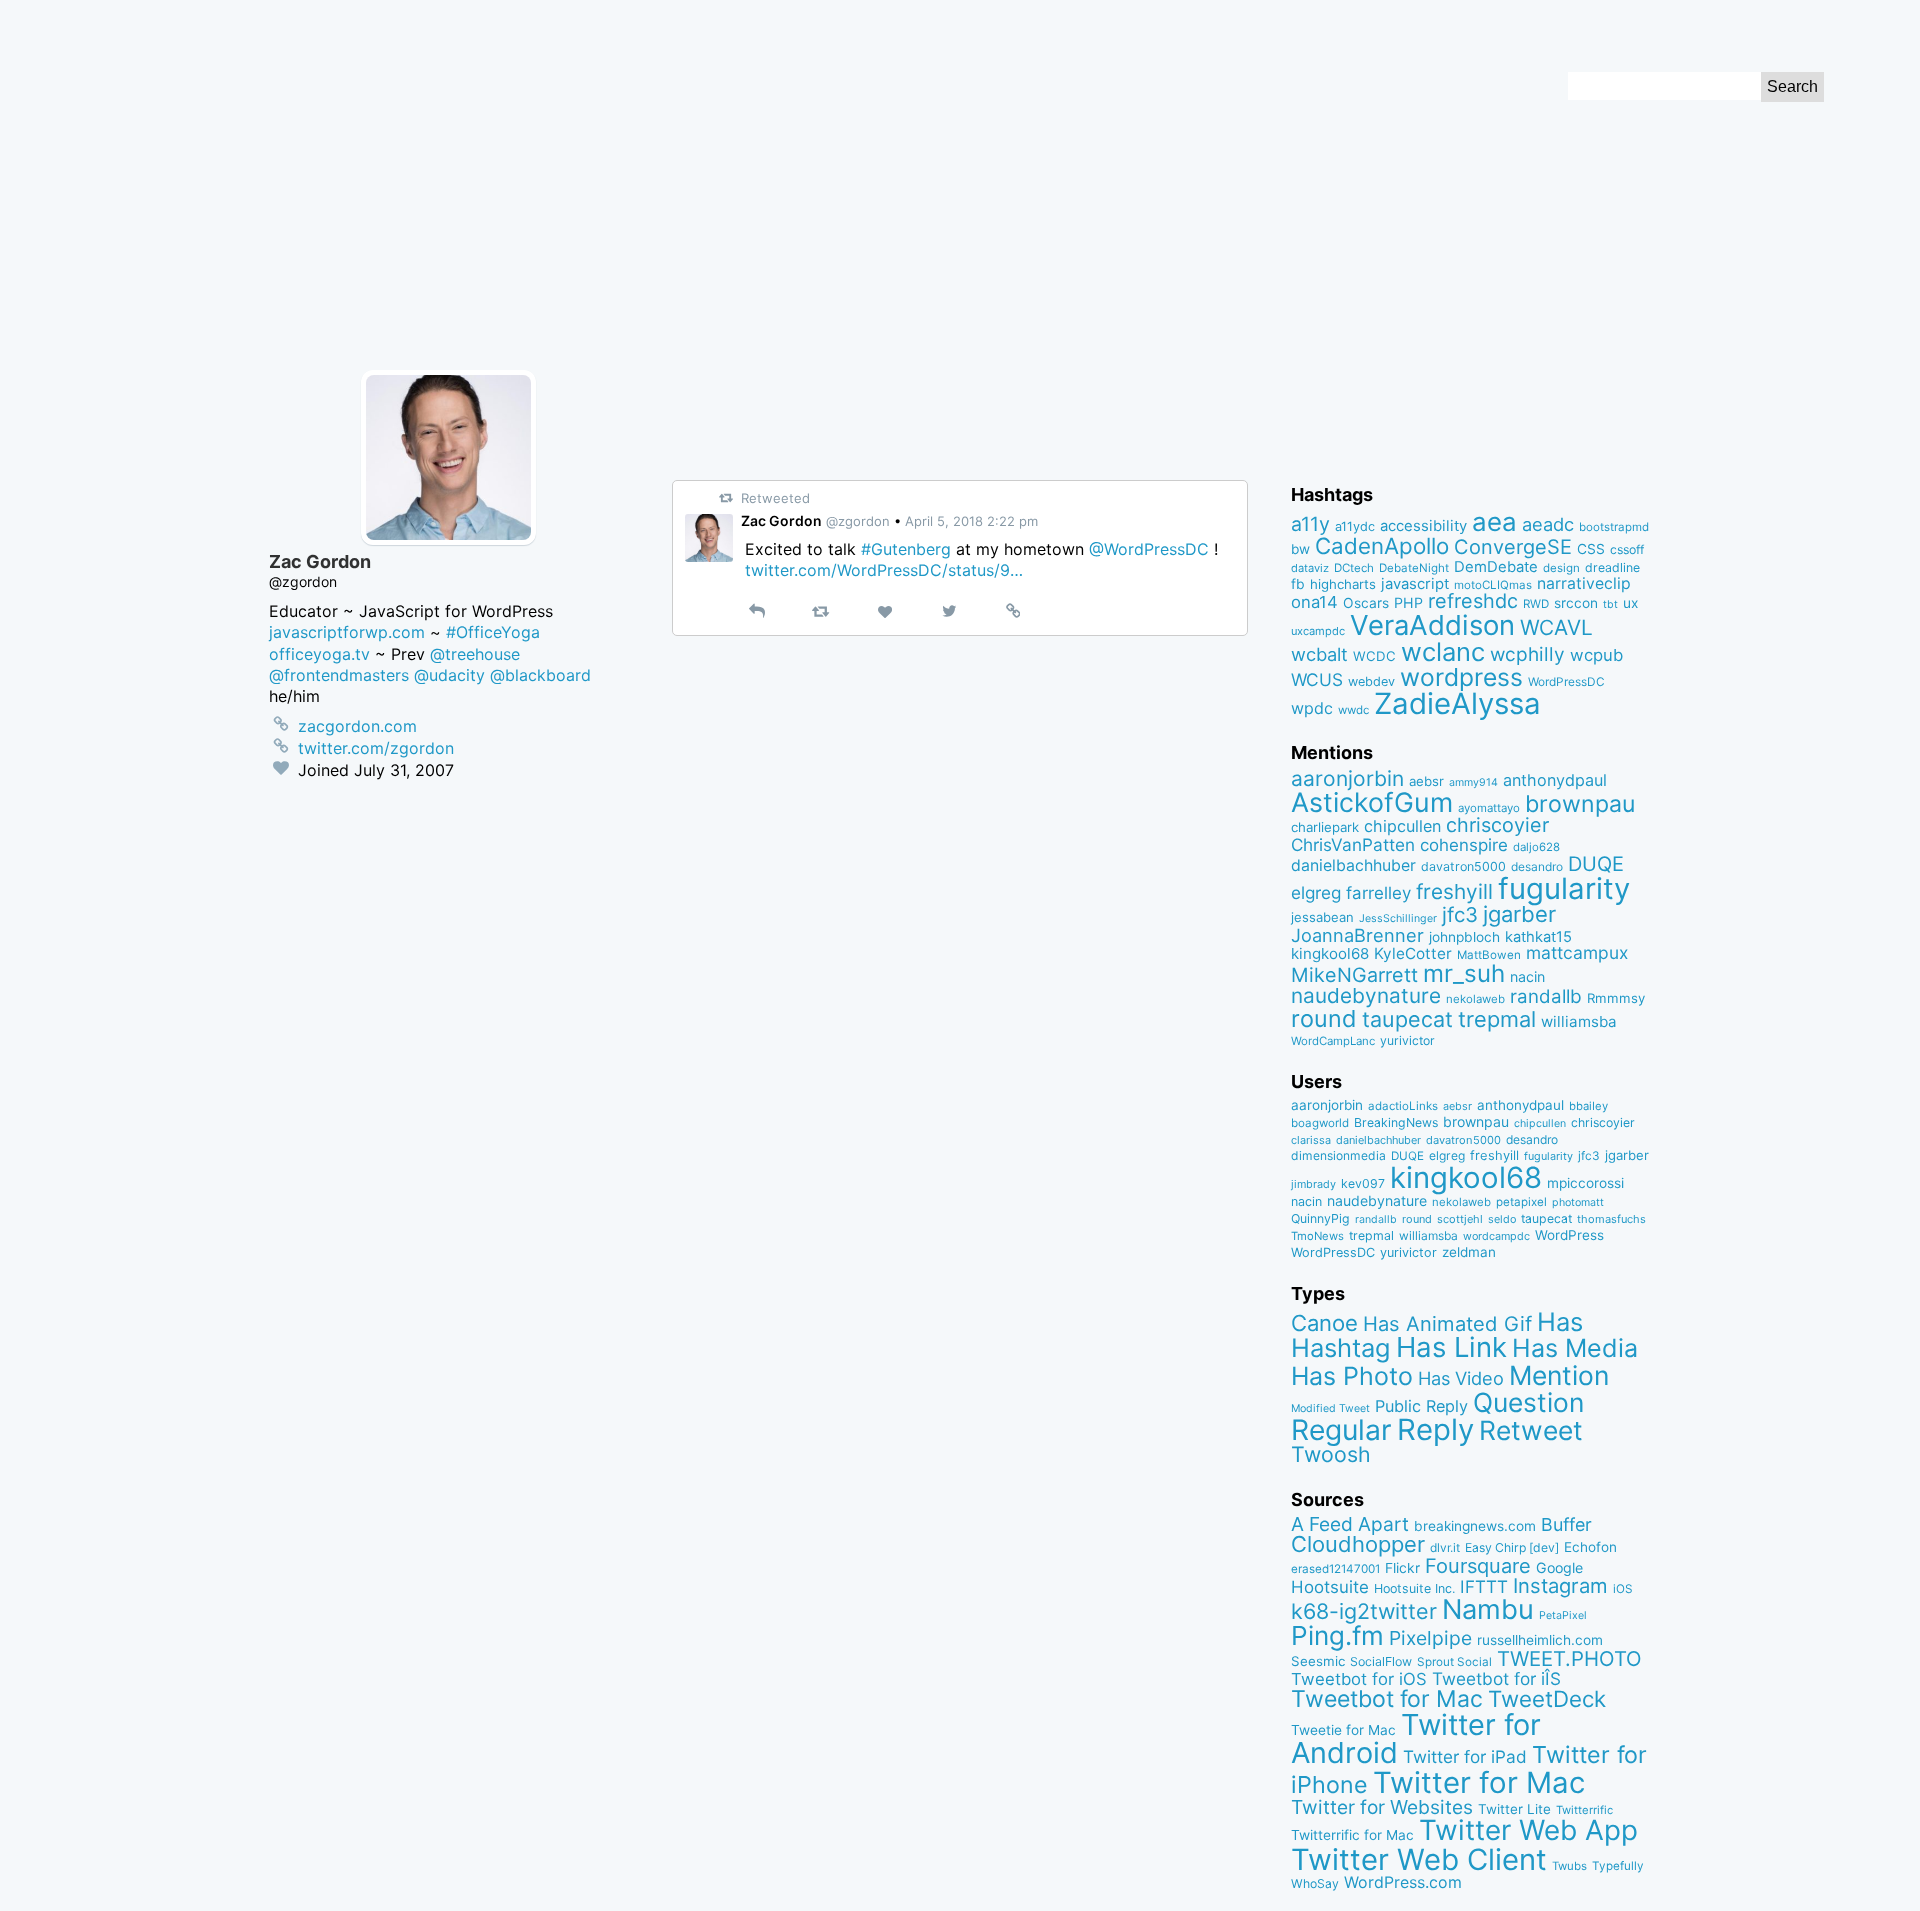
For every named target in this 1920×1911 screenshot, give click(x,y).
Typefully (1618, 1866)
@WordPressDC (1149, 549)
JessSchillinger (1398, 918)
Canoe (1324, 1323)
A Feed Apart (1350, 1524)
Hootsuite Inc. (1414, 1588)
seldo (1502, 1219)
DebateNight (1414, 568)
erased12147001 (1335, 1569)
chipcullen (1402, 826)
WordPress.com (1403, 1882)
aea (1494, 521)
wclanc (1443, 651)
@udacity (449, 675)
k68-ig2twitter (1364, 1611)
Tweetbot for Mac (1387, 1699)
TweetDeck (1547, 1698)
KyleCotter (1413, 953)
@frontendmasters (339, 675)
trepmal (1497, 1019)
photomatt (1578, 1202)
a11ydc (1355, 526)
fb (1298, 584)
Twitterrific (1584, 1810)
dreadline (1612, 567)
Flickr (1402, 1568)
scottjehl (1460, 1219)
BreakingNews (1396, 1122)
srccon (1576, 603)
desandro (1537, 866)
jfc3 (1460, 914)
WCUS (1317, 679)
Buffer (1566, 1524)
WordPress (1569, 1235)
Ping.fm (1337, 1635)
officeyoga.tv (319, 654)
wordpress (1461, 677)
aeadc (1548, 524)
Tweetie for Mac (1343, 1730)
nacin (1527, 976)
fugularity (1564, 888)
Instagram (1560, 1585)
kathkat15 (1538, 937)
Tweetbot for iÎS (1496, 1678)
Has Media (1575, 1348)
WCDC (1374, 656)
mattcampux (1577, 952)
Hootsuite (1330, 1587)
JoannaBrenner (1357, 935)
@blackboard (540, 675)
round (1324, 1018)
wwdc (1353, 710)
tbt (1610, 604)
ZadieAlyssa (1457, 703)
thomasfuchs (1611, 1219)
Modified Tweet (1330, 1408)
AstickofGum (1372, 802)
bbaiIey (1588, 1106)
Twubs (1569, 1866)
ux (1630, 603)
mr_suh (1464, 973)
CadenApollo (1382, 545)
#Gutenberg (906, 549)
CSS (1591, 549)
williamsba (1579, 1021)
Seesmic (1318, 1661)
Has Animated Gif (1447, 1323)
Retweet (1531, 1430)
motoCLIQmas (1493, 585)
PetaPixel (1563, 1615)
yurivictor (1407, 1040)
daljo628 (1536, 847)
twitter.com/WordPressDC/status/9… (884, 570)
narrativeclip (1584, 583)
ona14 (1314, 602)
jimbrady (1313, 1184)
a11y (1310, 524)
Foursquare (1478, 1566)
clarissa (1311, 1140)
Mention (1559, 1375)
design (1561, 568)
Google (1559, 1567)
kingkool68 (1330, 953)
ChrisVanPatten (1353, 844)
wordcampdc (1496, 1236)
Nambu (1488, 1609)
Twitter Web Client (1419, 1859)
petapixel (1521, 1202)
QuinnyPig (1320, 1218)
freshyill (1454, 891)
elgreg (1316, 892)
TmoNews (1317, 1236)
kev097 (1363, 1183)
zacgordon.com (357, 726)
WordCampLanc (1333, 1041)
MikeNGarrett (1354, 975)
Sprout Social (1454, 1662)
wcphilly (1527, 654)
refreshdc (1473, 601)
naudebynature (1366, 995)
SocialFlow (1381, 1661)
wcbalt (1319, 654)
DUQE (1596, 864)
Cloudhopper (1358, 1544)
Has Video (1461, 1378)
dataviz (1310, 568)
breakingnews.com (1475, 1526)
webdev (1371, 681)
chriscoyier (1497, 825)
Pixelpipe (1430, 1638)
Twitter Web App (1528, 1830)
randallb (1546, 996)
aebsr (1426, 781)
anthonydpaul (1555, 780)
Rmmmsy (1616, 998)
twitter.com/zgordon (376, 748)
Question (1528, 1402)
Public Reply (1421, 1406)
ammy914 (1473, 782)
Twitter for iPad (1465, 1756)
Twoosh (1331, 1454)
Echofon (1590, 1547)
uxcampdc (1318, 631)
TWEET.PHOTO (1569, 1658)
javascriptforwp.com (347, 632)
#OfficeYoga (493, 632)
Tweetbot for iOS (1359, 1679)
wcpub (1596, 655)
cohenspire (1464, 845)
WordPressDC (1566, 681)
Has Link (1451, 1347)
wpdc (1312, 708)
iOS (1623, 1589)
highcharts (1343, 584)
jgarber (1519, 914)
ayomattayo (1489, 808)
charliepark (1325, 827)
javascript (1415, 584)
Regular (1341, 1430)
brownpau (1580, 804)
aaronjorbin (1347, 778)
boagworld (1320, 1123)
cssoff (1627, 549)
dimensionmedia (1338, 1155)
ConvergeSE (1513, 547)
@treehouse (475, 654)
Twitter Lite (1514, 1809)
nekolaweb (1475, 999)
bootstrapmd (1614, 527)
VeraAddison (1432, 625)
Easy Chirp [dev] (1512, 1547)
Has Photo (1352, 1376)
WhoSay (1315, 1883)
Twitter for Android (1416, 1739)
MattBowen (1489, 955)
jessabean (1322, 917)
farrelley (1378, 893)
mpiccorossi (1585, 1183)
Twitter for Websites (1382, 1807)
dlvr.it (1445, 1547)
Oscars (1366, 603)
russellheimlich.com (1540, 1640)
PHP (1408, 602)
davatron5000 (1463, 866)
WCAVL (1556, 627)
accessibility (1423, 526)
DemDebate (1496, 567)
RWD (1536, 604)
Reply (1435, 1429)
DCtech (1354, 568)
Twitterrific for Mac (1352, 1835)
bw (1300, 549)
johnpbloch (1464, 937)
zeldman (1469, 1252)
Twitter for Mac (1479, 1782)
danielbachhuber (1353, 865)
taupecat (1407, 1019)
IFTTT (1484, 1586)
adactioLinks (1403, 1106)
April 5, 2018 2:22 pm (971, 521)
